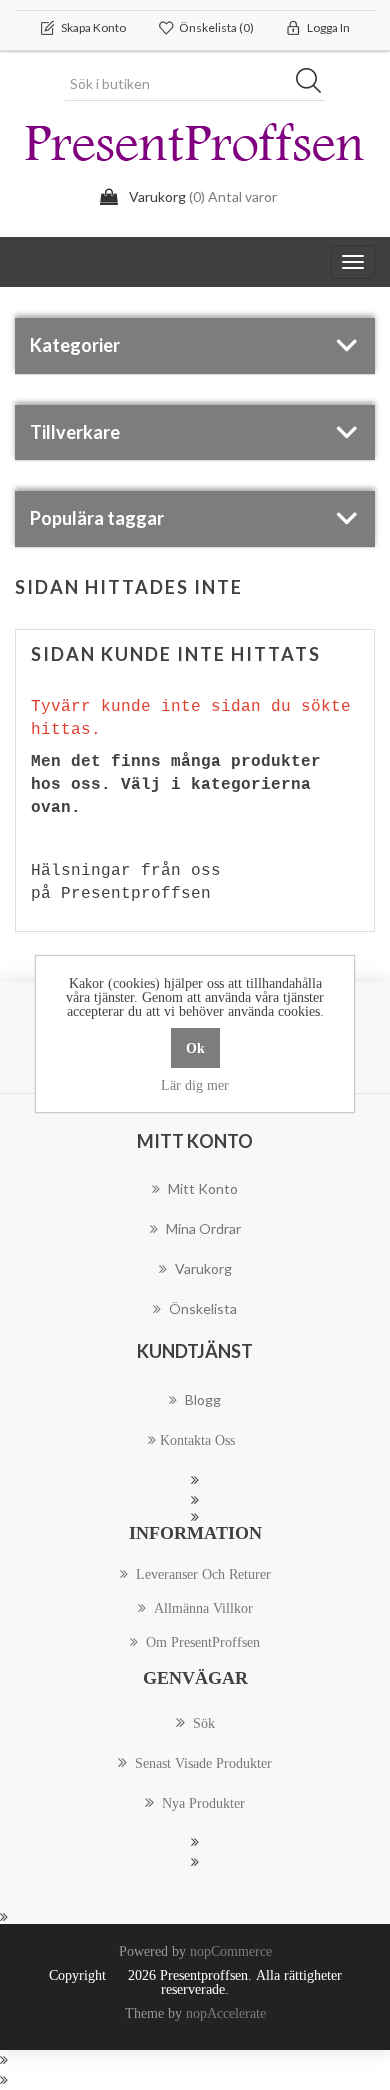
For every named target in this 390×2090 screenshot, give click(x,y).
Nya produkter (203, 1803)
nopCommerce (231, 1951)
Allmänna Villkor (203, 1608)
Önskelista (203, 1308)
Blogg (203, 1399)
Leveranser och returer (203, 1574)
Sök (315, 84)
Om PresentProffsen (203, 1642)
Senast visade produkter (203, 1763)
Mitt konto (203, 1188)
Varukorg (203, 1268)
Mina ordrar (203, 1228)
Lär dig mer (195, 1085)
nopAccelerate (226, 2013)
